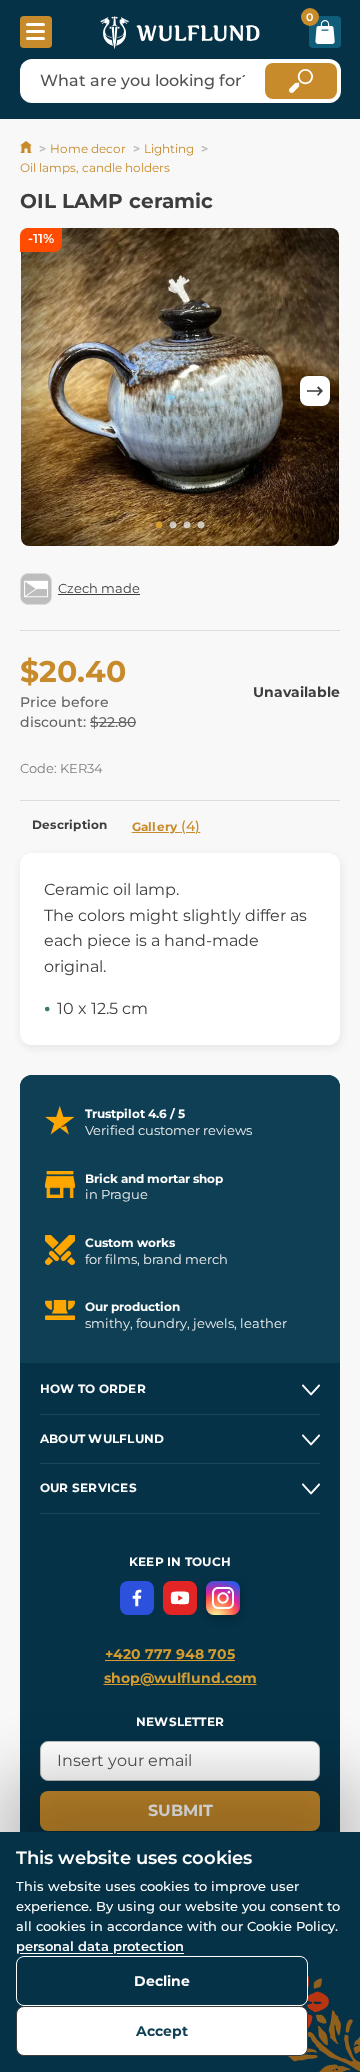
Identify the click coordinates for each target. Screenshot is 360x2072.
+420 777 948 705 (170, 1654)
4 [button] (201, 526)
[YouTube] (180, 1598)
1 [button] (159, 526)
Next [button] (315, 391)
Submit (180, 1810)
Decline (162, 1981)
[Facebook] (137, 1598)
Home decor (88, 148)
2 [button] (173, 526)
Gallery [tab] (166, 826)
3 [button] (187, 526)
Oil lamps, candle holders (95, 167)
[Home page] (27, 148)
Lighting (169, 148)
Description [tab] (70, 824)
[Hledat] (301, 81)
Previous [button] (45, 391)
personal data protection (100, 1946)
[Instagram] (223, 1598)
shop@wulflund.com (180, 1678)
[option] (180, 390)
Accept (162, 2031)
